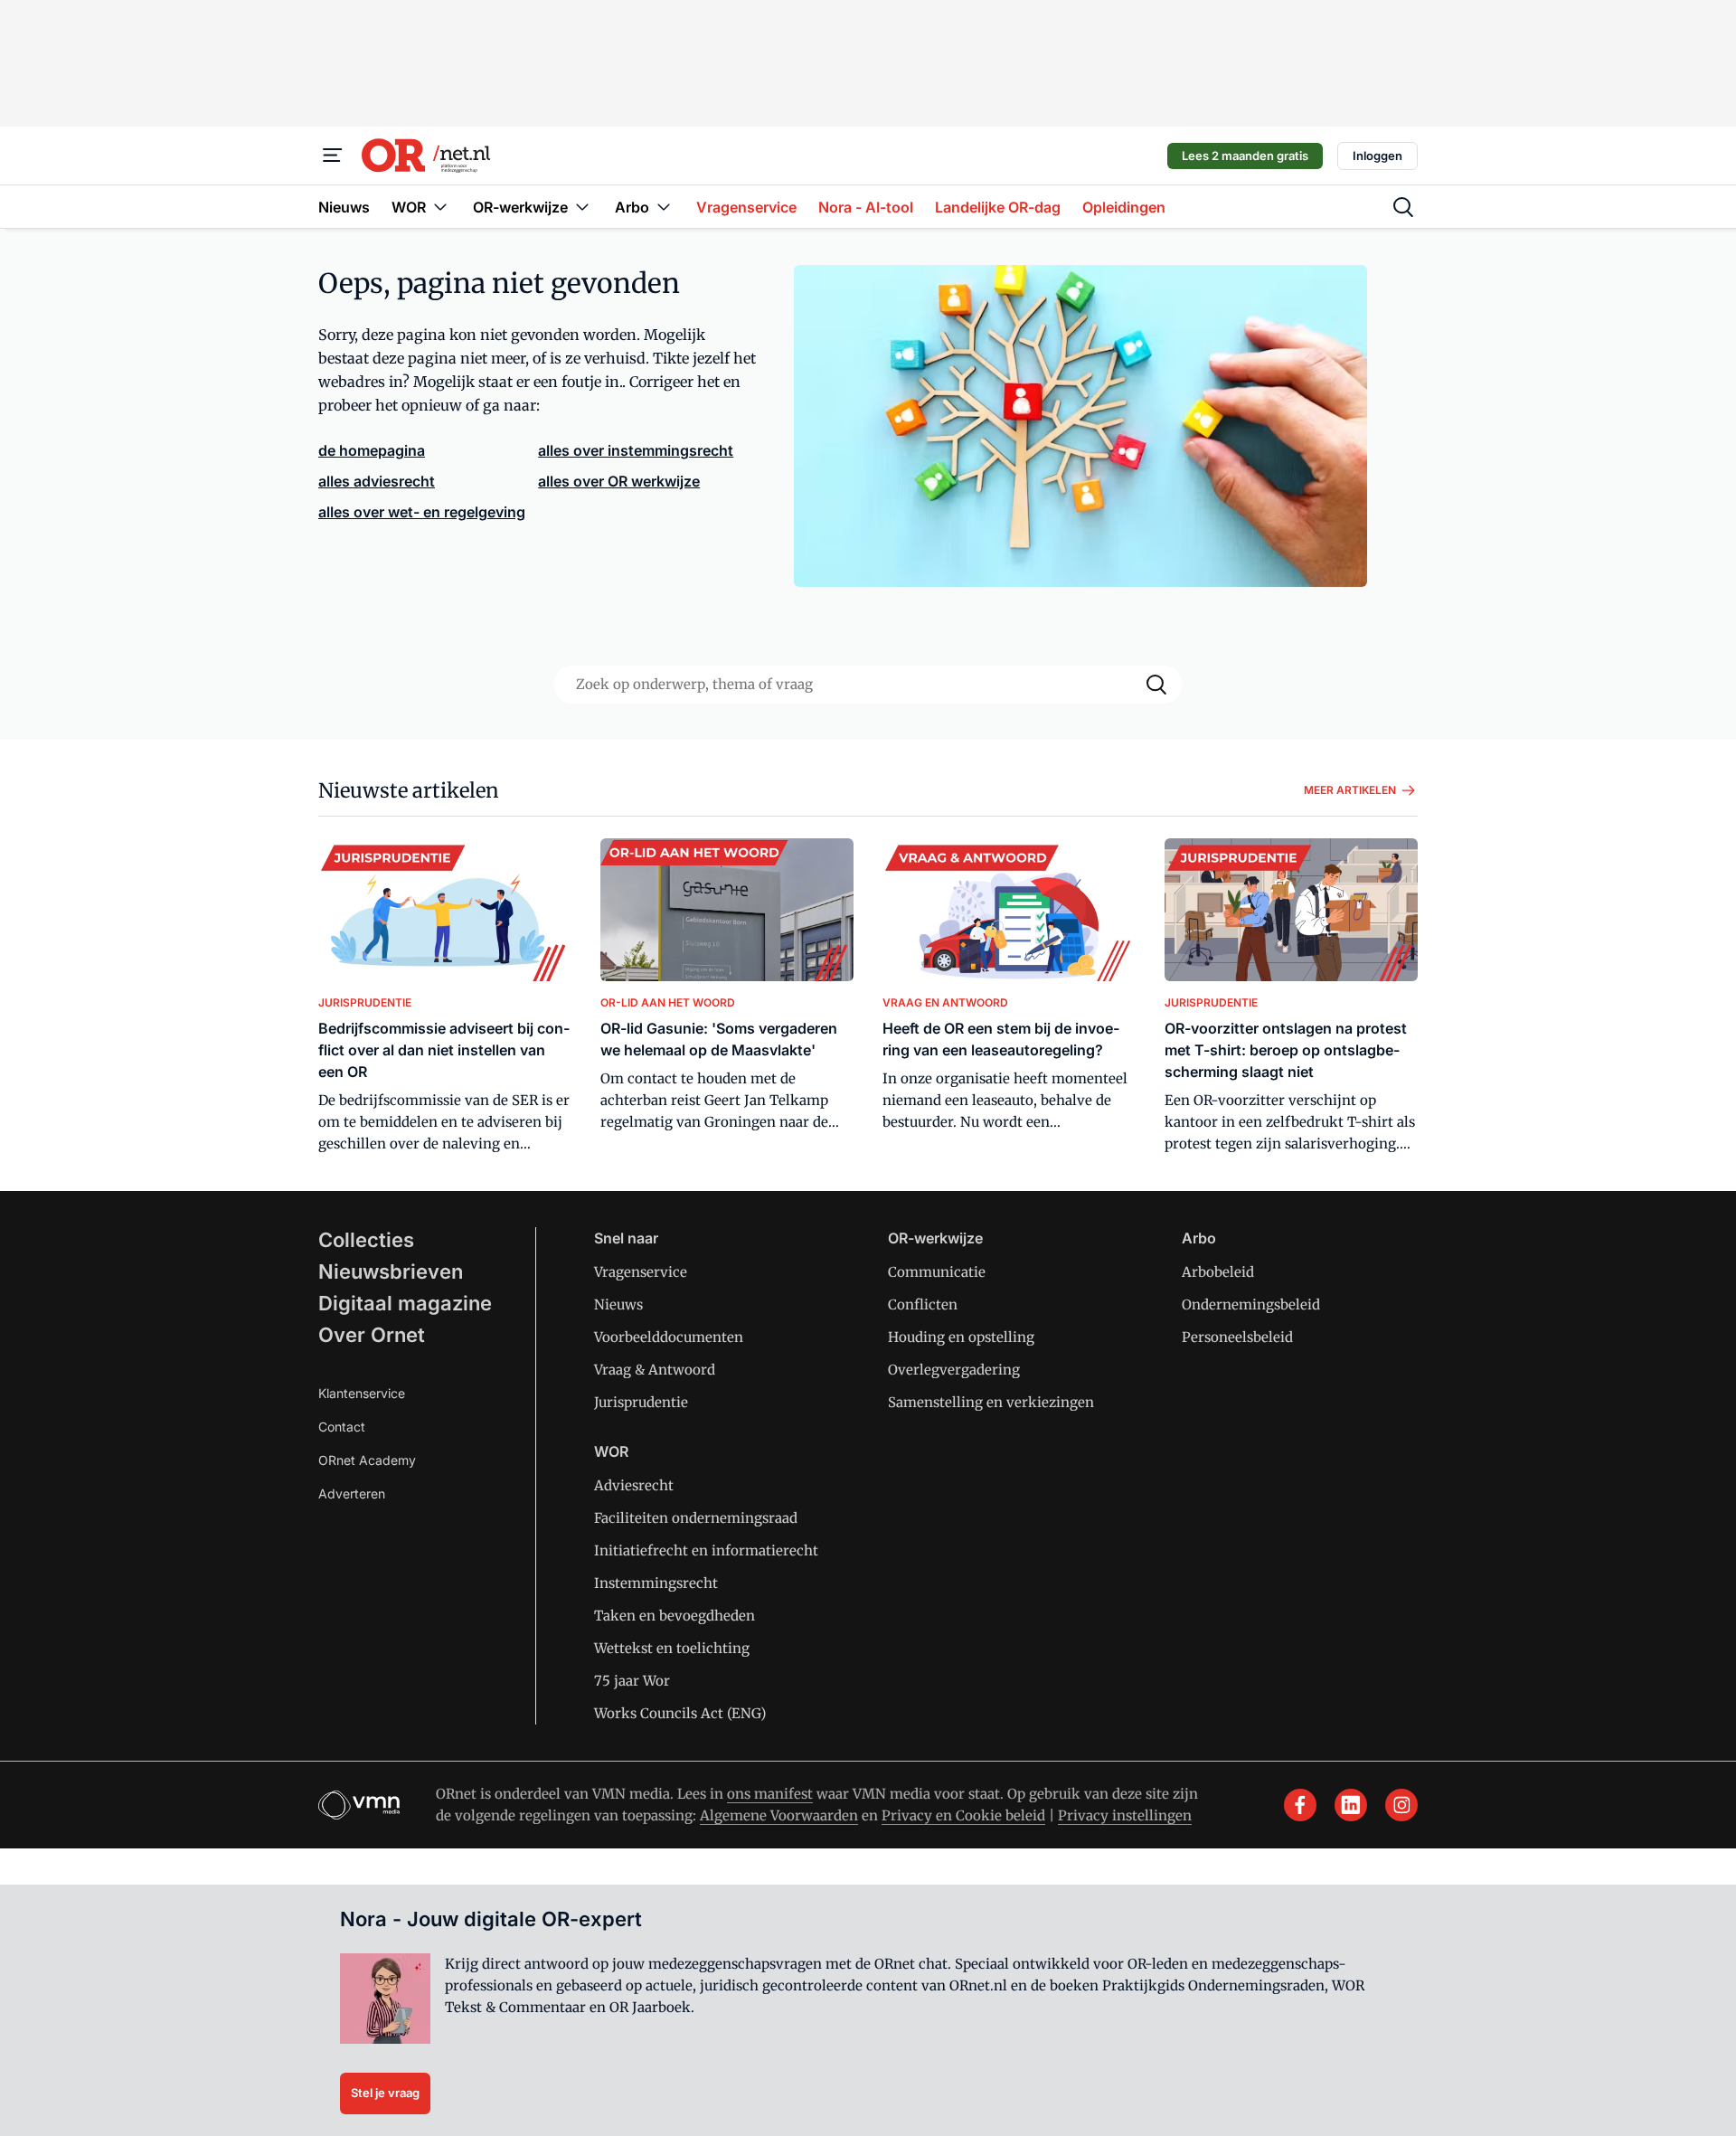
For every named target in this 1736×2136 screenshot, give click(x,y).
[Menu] (333, 156)
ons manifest (770, 1794)
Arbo (1199, 1238)
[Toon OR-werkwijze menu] (582, 207)
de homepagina (372, 450)
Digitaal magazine (405, 1303)
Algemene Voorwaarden (779, 1815)
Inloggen (1377, 156)
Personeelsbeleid (1237, 1337)
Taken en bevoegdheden (675, 1616)
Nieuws (618, 1304)
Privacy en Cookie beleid (963, 1815)
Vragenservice (641, 1272)
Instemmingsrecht (656, 1583)
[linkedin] (1351, 1805)
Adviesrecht (634, 1485)
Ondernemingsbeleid (1251, 1304)
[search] (1403, 207)
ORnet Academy (367, 1460)
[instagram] (1401, 1805)
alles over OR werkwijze (619, 481)
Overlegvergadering (954, 1370)
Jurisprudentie (641, 1402)
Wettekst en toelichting (672, 1648)
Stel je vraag (385, 2093)
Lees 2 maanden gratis (1245, 156)
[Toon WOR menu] (440, 207)
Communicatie (937, 1272)
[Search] (1156, 685)
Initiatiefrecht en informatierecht (706, 1550)
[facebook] (1300, 1805)
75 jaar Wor (632, 1681)
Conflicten (923, 1304)
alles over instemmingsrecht (636, 450)
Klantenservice (362, 1393)
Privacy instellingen (1125, 1815)
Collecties (366, 1240)
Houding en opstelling (961, 1337)
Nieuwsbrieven (391, 1271)
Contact (342, 1427)
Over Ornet (372, 1335)
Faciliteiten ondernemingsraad (696, 1518)
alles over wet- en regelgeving (422, 512)
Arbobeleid (1218, 1272)
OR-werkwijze (935, 1238)
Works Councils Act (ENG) (680, 1713)
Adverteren (352, 1493)
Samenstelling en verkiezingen (991, 1402)
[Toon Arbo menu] (664, 207)
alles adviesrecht (377, 481)
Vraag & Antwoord (655, 1370)
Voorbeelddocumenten (669, 1337)
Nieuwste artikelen (409, 790)
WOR (611, 1451)
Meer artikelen (1350, 790)
